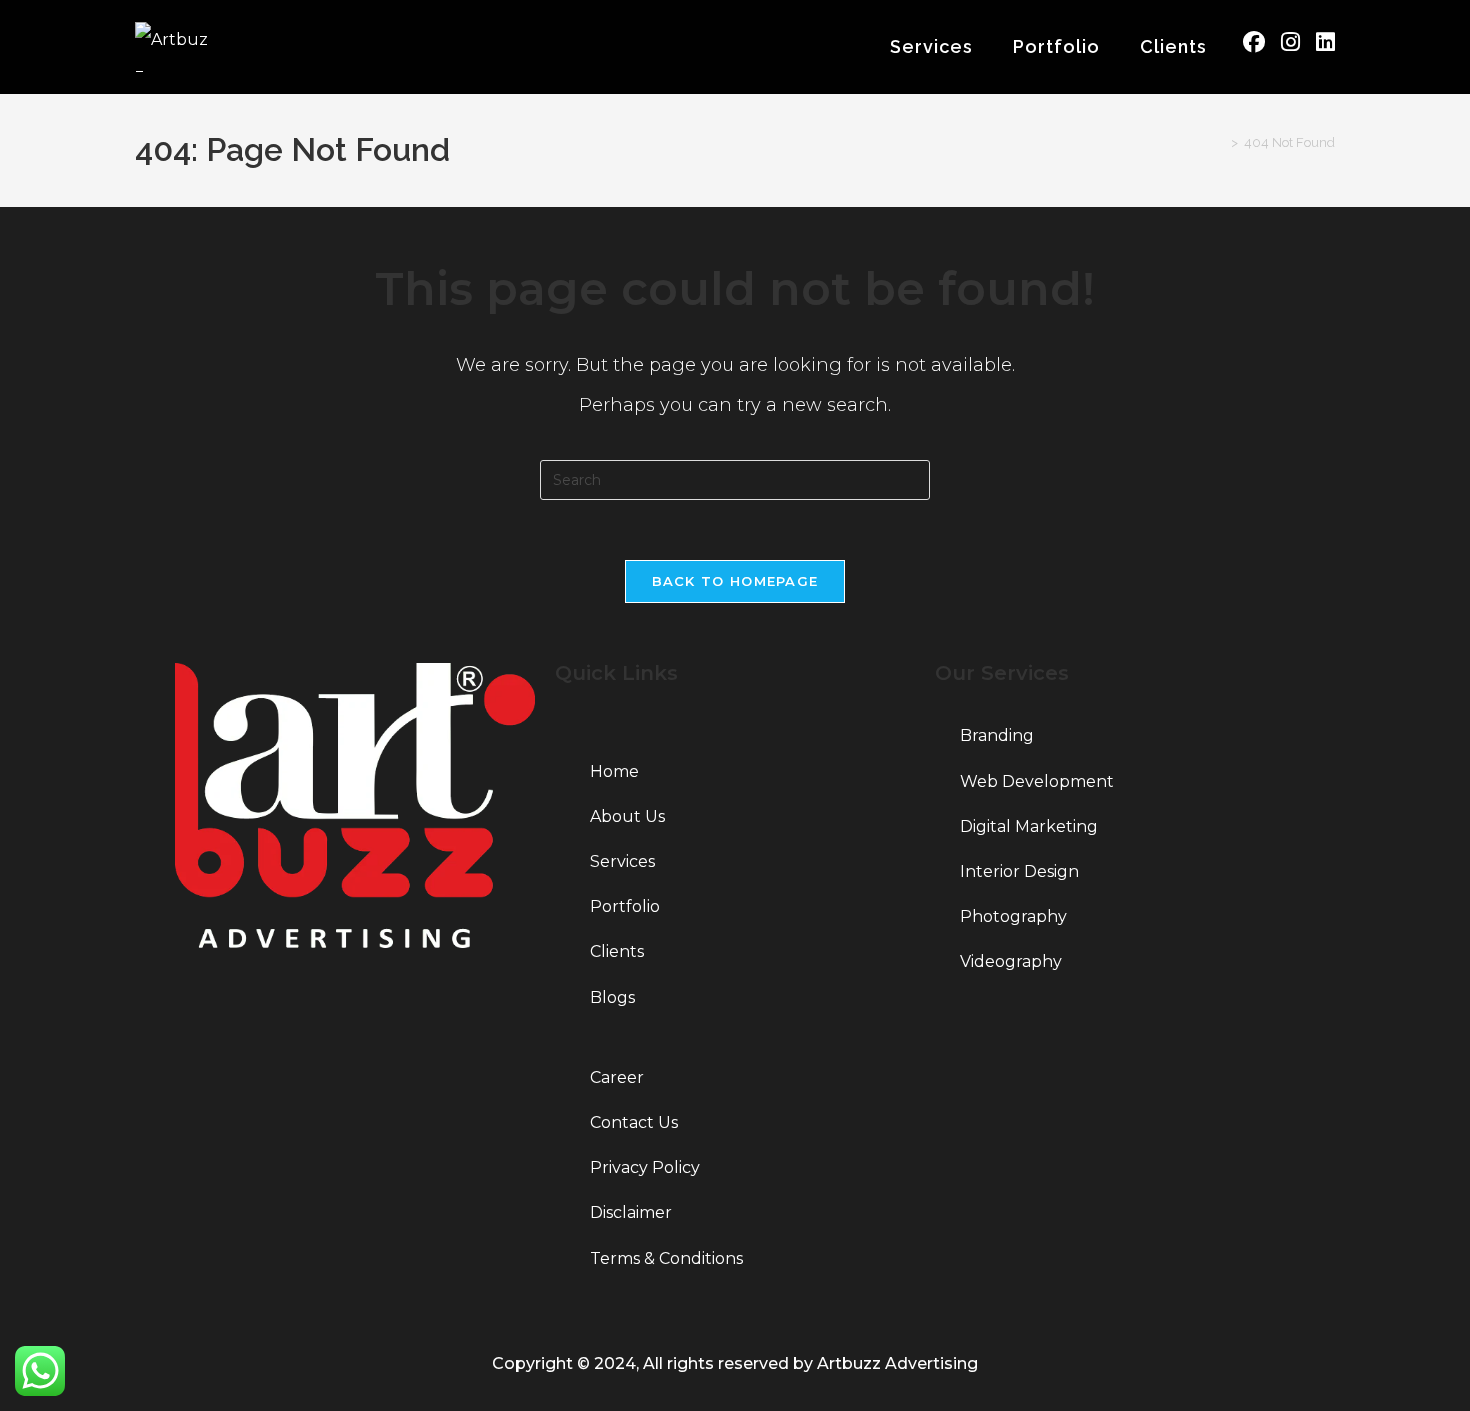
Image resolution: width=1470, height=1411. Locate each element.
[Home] (1220, 142)
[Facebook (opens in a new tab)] (1254, 42)
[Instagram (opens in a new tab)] (1290, 42)
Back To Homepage (735, 581)
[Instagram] (355, 1056)
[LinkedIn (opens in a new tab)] (1325, 42)
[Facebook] (355, 985)
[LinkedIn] (355, 1020)
